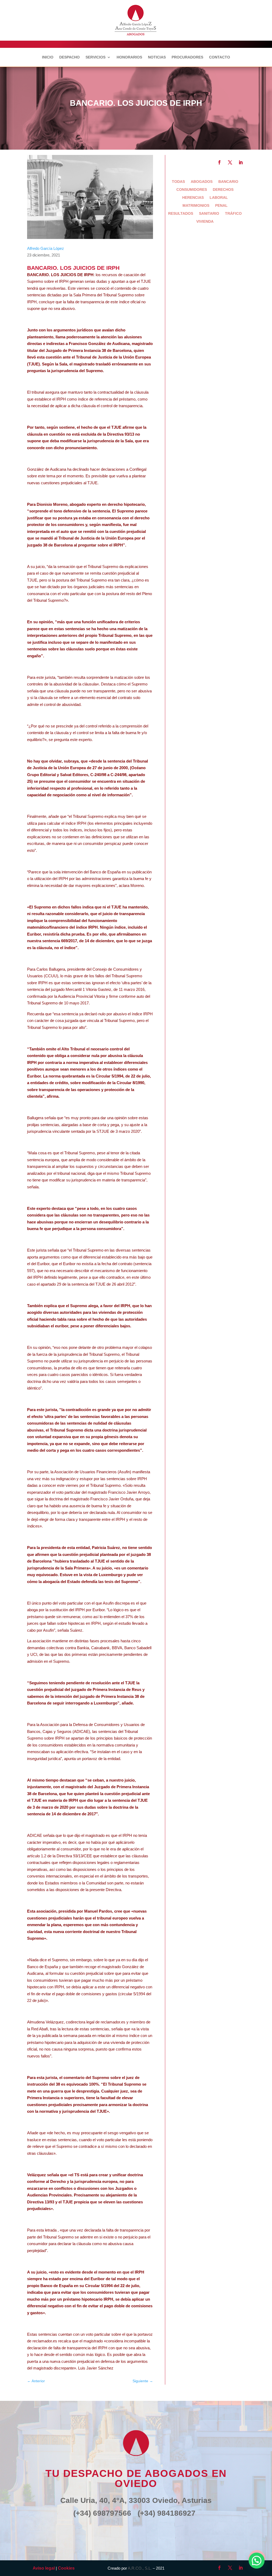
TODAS (178, 182)
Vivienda (205, 222)
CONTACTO (220, 57)
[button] (257, 2561)
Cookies (66, 2568)
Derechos (223, 190)
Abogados (202, 182)
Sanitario (209, 214)
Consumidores (192, 190)
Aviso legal (44, 2568)
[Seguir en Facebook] (219, 162)
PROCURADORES (187, 57)
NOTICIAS (157, 57)
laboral (219, 198)
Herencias (193, 198)
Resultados (181, 214)
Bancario (228, 182)
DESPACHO (69, 57)
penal (221, 206)
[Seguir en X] (230, 162)
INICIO (48, 57)
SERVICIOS (95, 57)
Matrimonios (196, 206)
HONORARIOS (129, 57)
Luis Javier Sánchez (96, 2368)
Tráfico (233, 214)
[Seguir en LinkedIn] (241, 162)
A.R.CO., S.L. (140, 2568)
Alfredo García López (46, 248)
